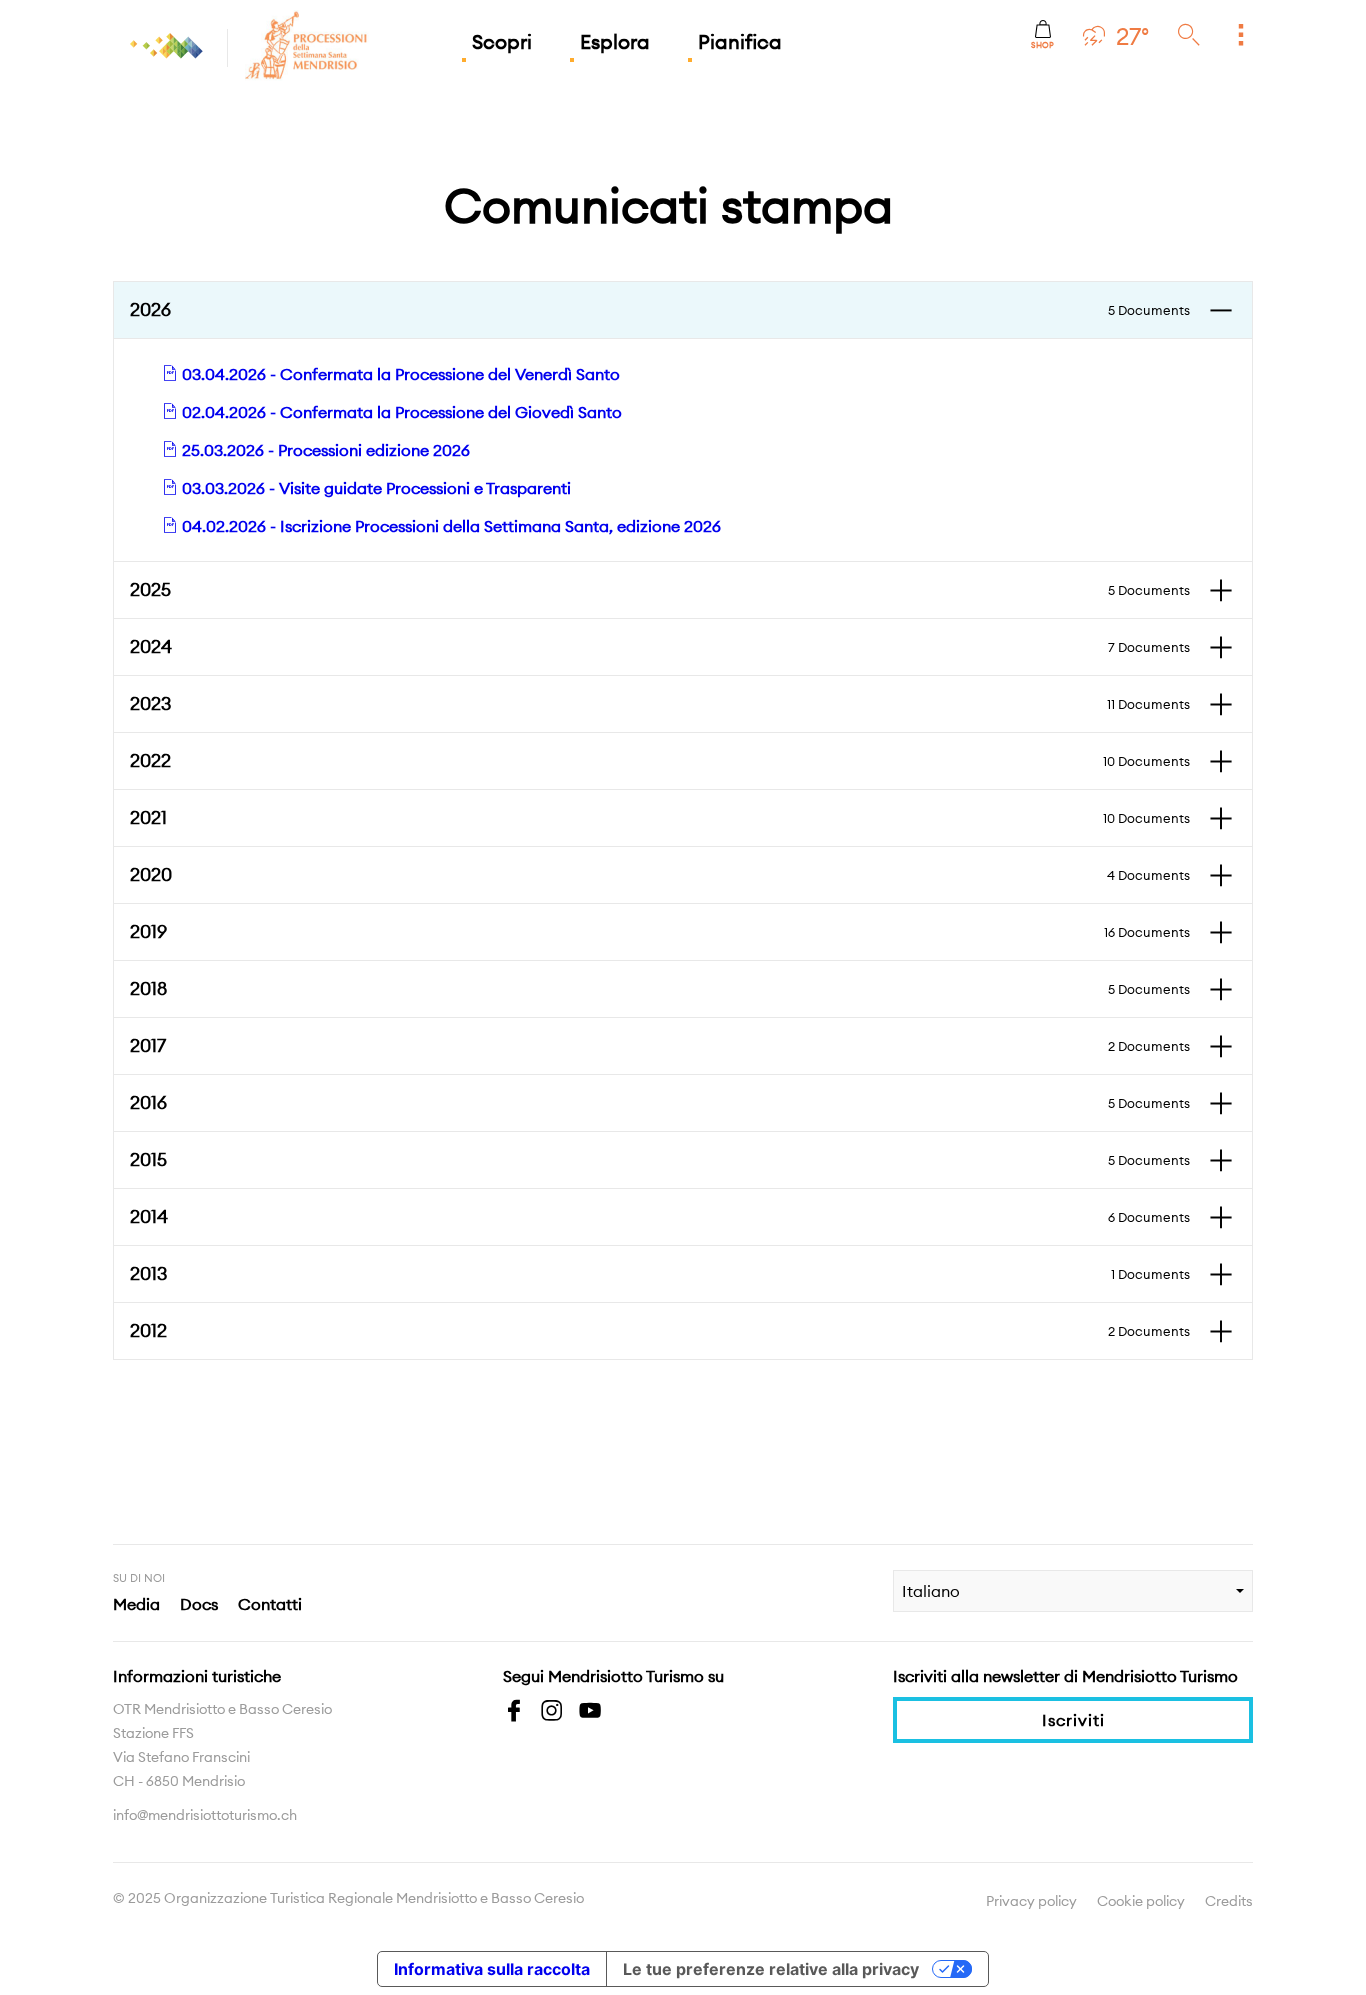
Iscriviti (1073, 1720)
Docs (199, 1604)
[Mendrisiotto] (168, 45)
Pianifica (740, 41)
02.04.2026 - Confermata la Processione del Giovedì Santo (400, 412)
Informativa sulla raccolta (492, 1969)
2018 (660, 988)
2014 (660, 1216)
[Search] (1189, 36)
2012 (660, 1330)
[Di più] (1241, 36)
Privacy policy (1031, 1901)
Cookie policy (1141, 1901)
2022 (660, 760)
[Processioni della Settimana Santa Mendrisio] (245, 45)
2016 (660, 1102)
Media (136, 1604)
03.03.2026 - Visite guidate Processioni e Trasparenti (374, 488)
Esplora (615, 41)
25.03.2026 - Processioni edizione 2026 (324, 450)
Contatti (270, 1604)
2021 (660, 817)
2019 (660, 931)
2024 (660, 646)
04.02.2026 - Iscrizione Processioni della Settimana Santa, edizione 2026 (449, 526)
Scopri (502, 41)
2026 (660, 309)
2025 (660, 589)
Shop (1042, 45)
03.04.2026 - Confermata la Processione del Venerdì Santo (399, 374)
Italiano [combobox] (931, 1591)
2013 (660, 1273)
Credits (1229, 1901)
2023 (660, 703)
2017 (660, 1045)
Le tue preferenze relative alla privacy (771, 1969)
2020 (660, 874)
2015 (660, 1159)
